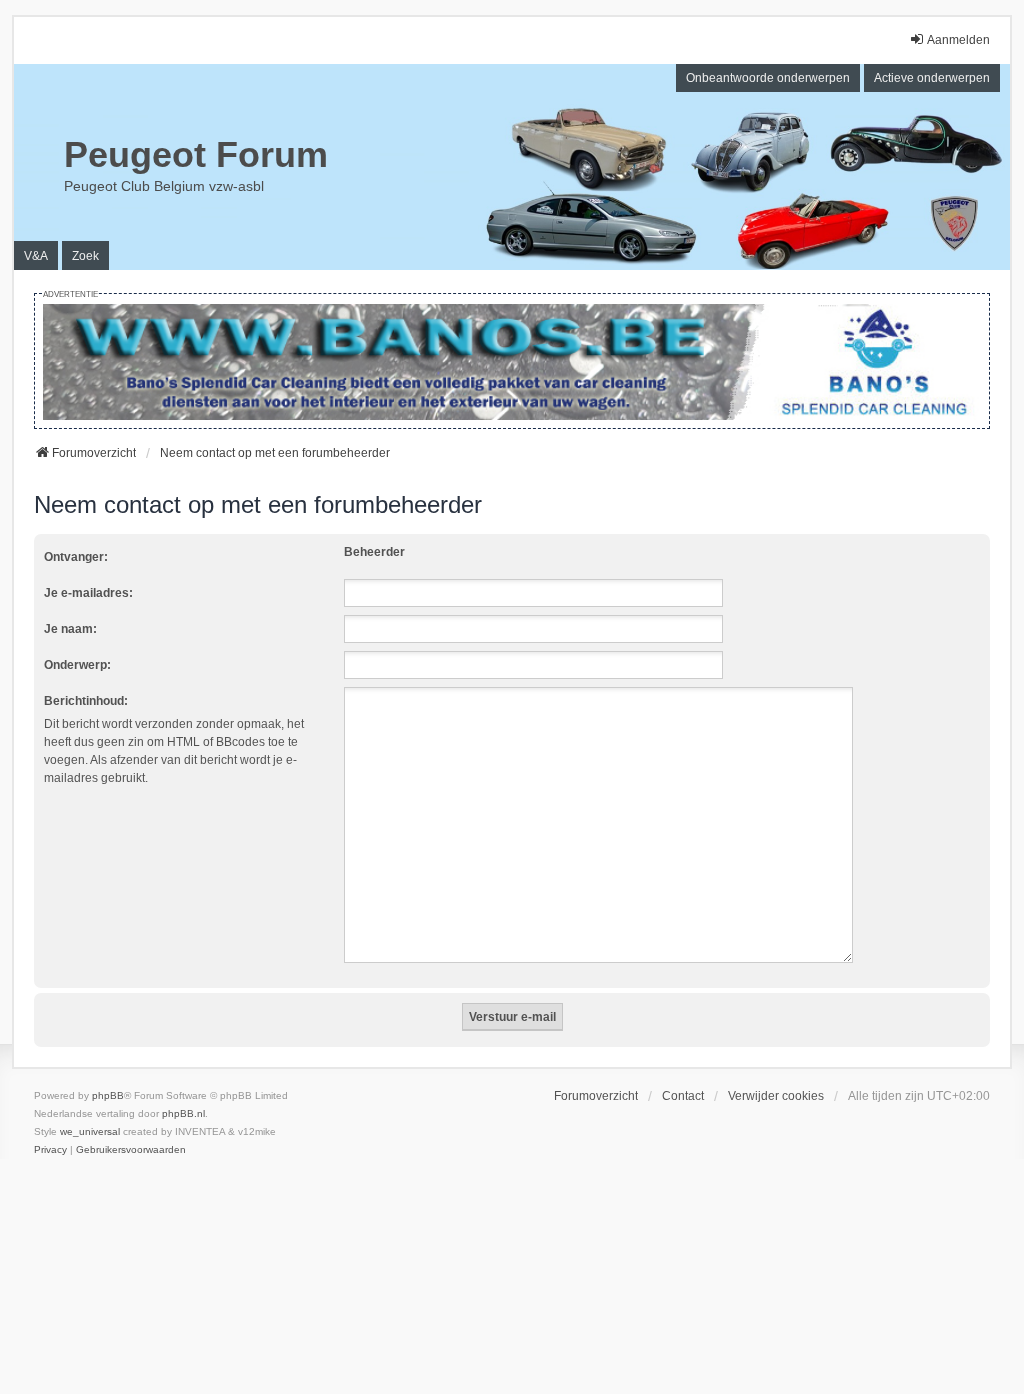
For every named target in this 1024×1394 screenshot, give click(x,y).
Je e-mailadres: (88, 593)
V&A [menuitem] (36, 256)
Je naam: (70, 629)
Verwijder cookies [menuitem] (776, 1096)
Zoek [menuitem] (85, 256)
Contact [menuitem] (683, 1096)
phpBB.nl (183, 1113)
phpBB (108, 1095)
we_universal (90, 1131)
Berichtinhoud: (86, 701)
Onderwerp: (77, 665)
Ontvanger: (76, 557)
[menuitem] (50, 1150)
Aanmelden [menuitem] (958, 40)
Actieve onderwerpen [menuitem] (932, 78)
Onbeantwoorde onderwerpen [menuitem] (768, 78)
